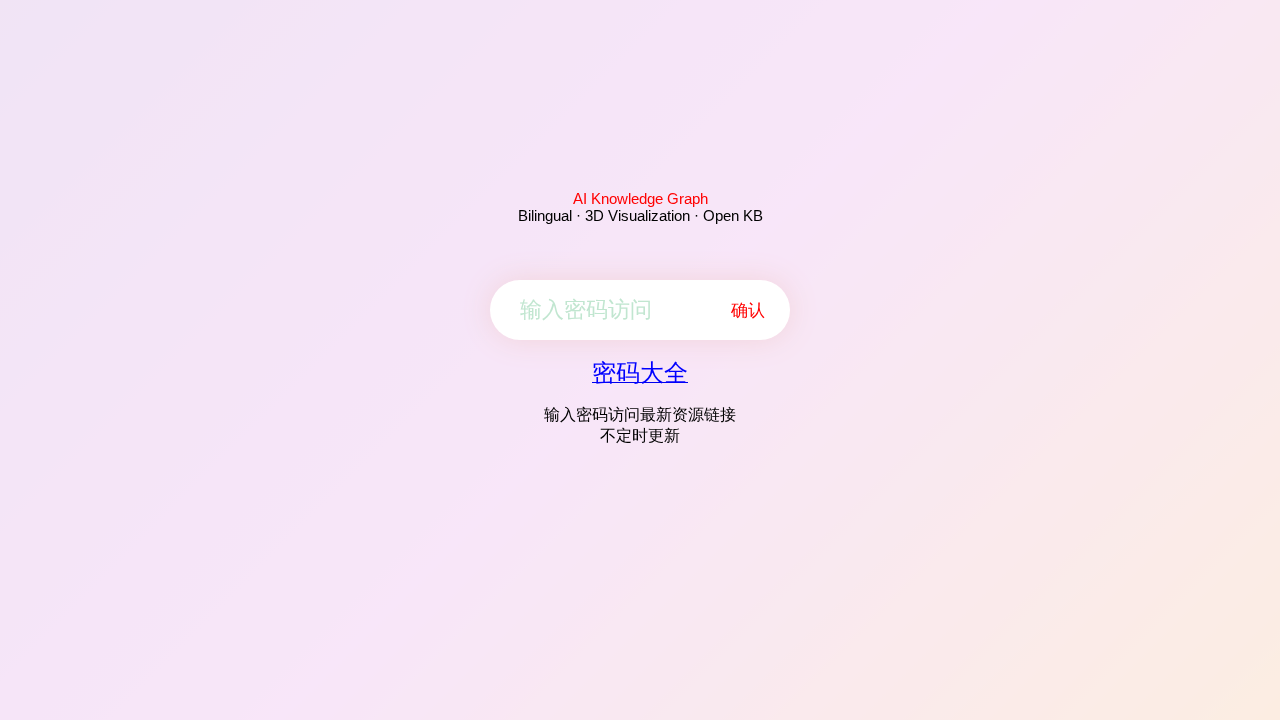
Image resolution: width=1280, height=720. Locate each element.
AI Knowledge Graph (640, 198)
